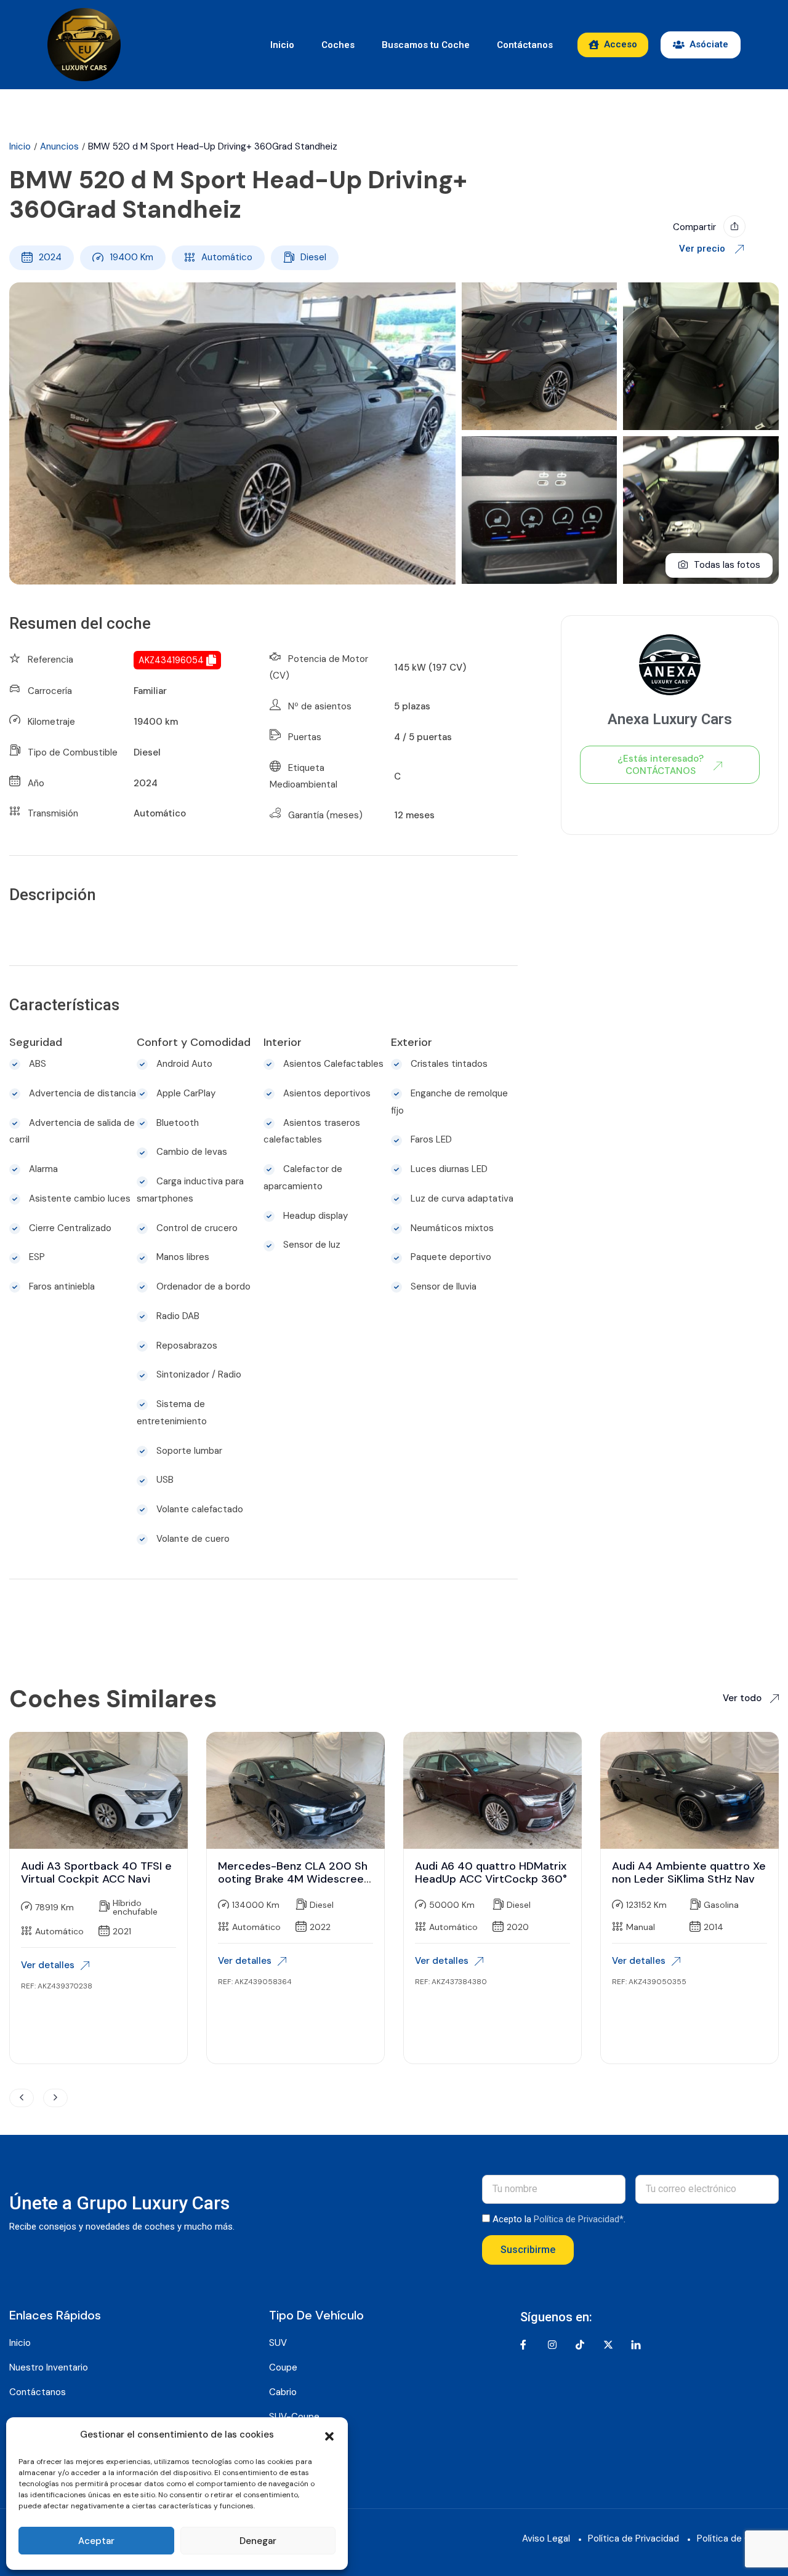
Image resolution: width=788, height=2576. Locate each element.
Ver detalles (48, 1965)
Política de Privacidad (633, 2538)
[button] (329, 2435)
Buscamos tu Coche (426, 45)
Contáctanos (525, 45)
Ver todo (743, 1698)
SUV (278, 2343)
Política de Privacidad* (579, 2219)
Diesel (313, 257)
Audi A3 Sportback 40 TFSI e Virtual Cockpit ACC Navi (96, 1873)
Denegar (258, 2541)
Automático (227, 257)
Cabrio (283, 2392)
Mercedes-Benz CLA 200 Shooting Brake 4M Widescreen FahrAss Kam (294, 1879)
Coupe (283, 2367)
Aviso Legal (546, 2538)
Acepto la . (559, 2219)
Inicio (282, 45)
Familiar (150, 691)
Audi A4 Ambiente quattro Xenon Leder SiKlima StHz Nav (689, 1873)
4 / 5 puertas (423, 737)
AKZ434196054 (171, 660)
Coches (338, 45)
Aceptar (96, 2541)
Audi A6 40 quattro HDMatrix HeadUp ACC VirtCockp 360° (491, 1873)
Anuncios (59, 146)
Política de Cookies (738, 2538)
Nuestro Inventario (49, 2367)
